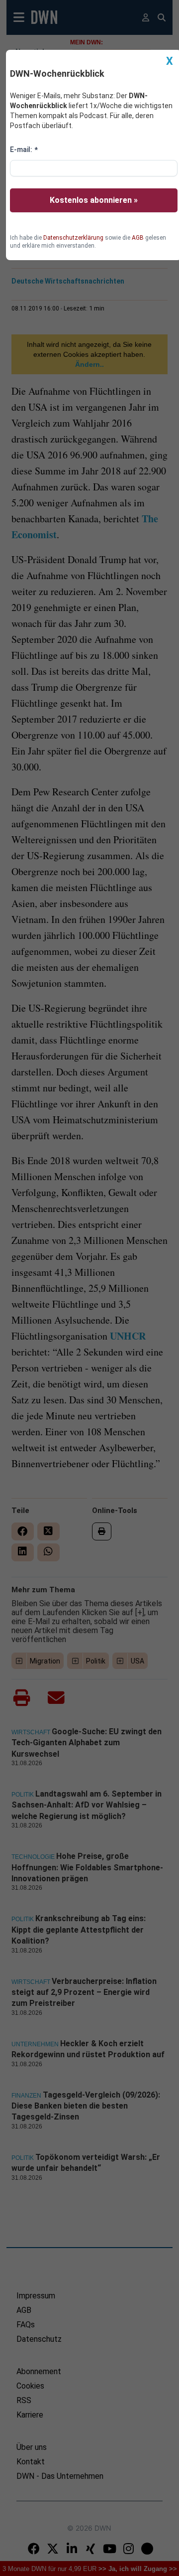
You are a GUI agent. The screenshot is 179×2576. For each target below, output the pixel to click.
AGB (138, 238)
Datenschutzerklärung (73, 238)
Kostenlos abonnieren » (94, 200)
